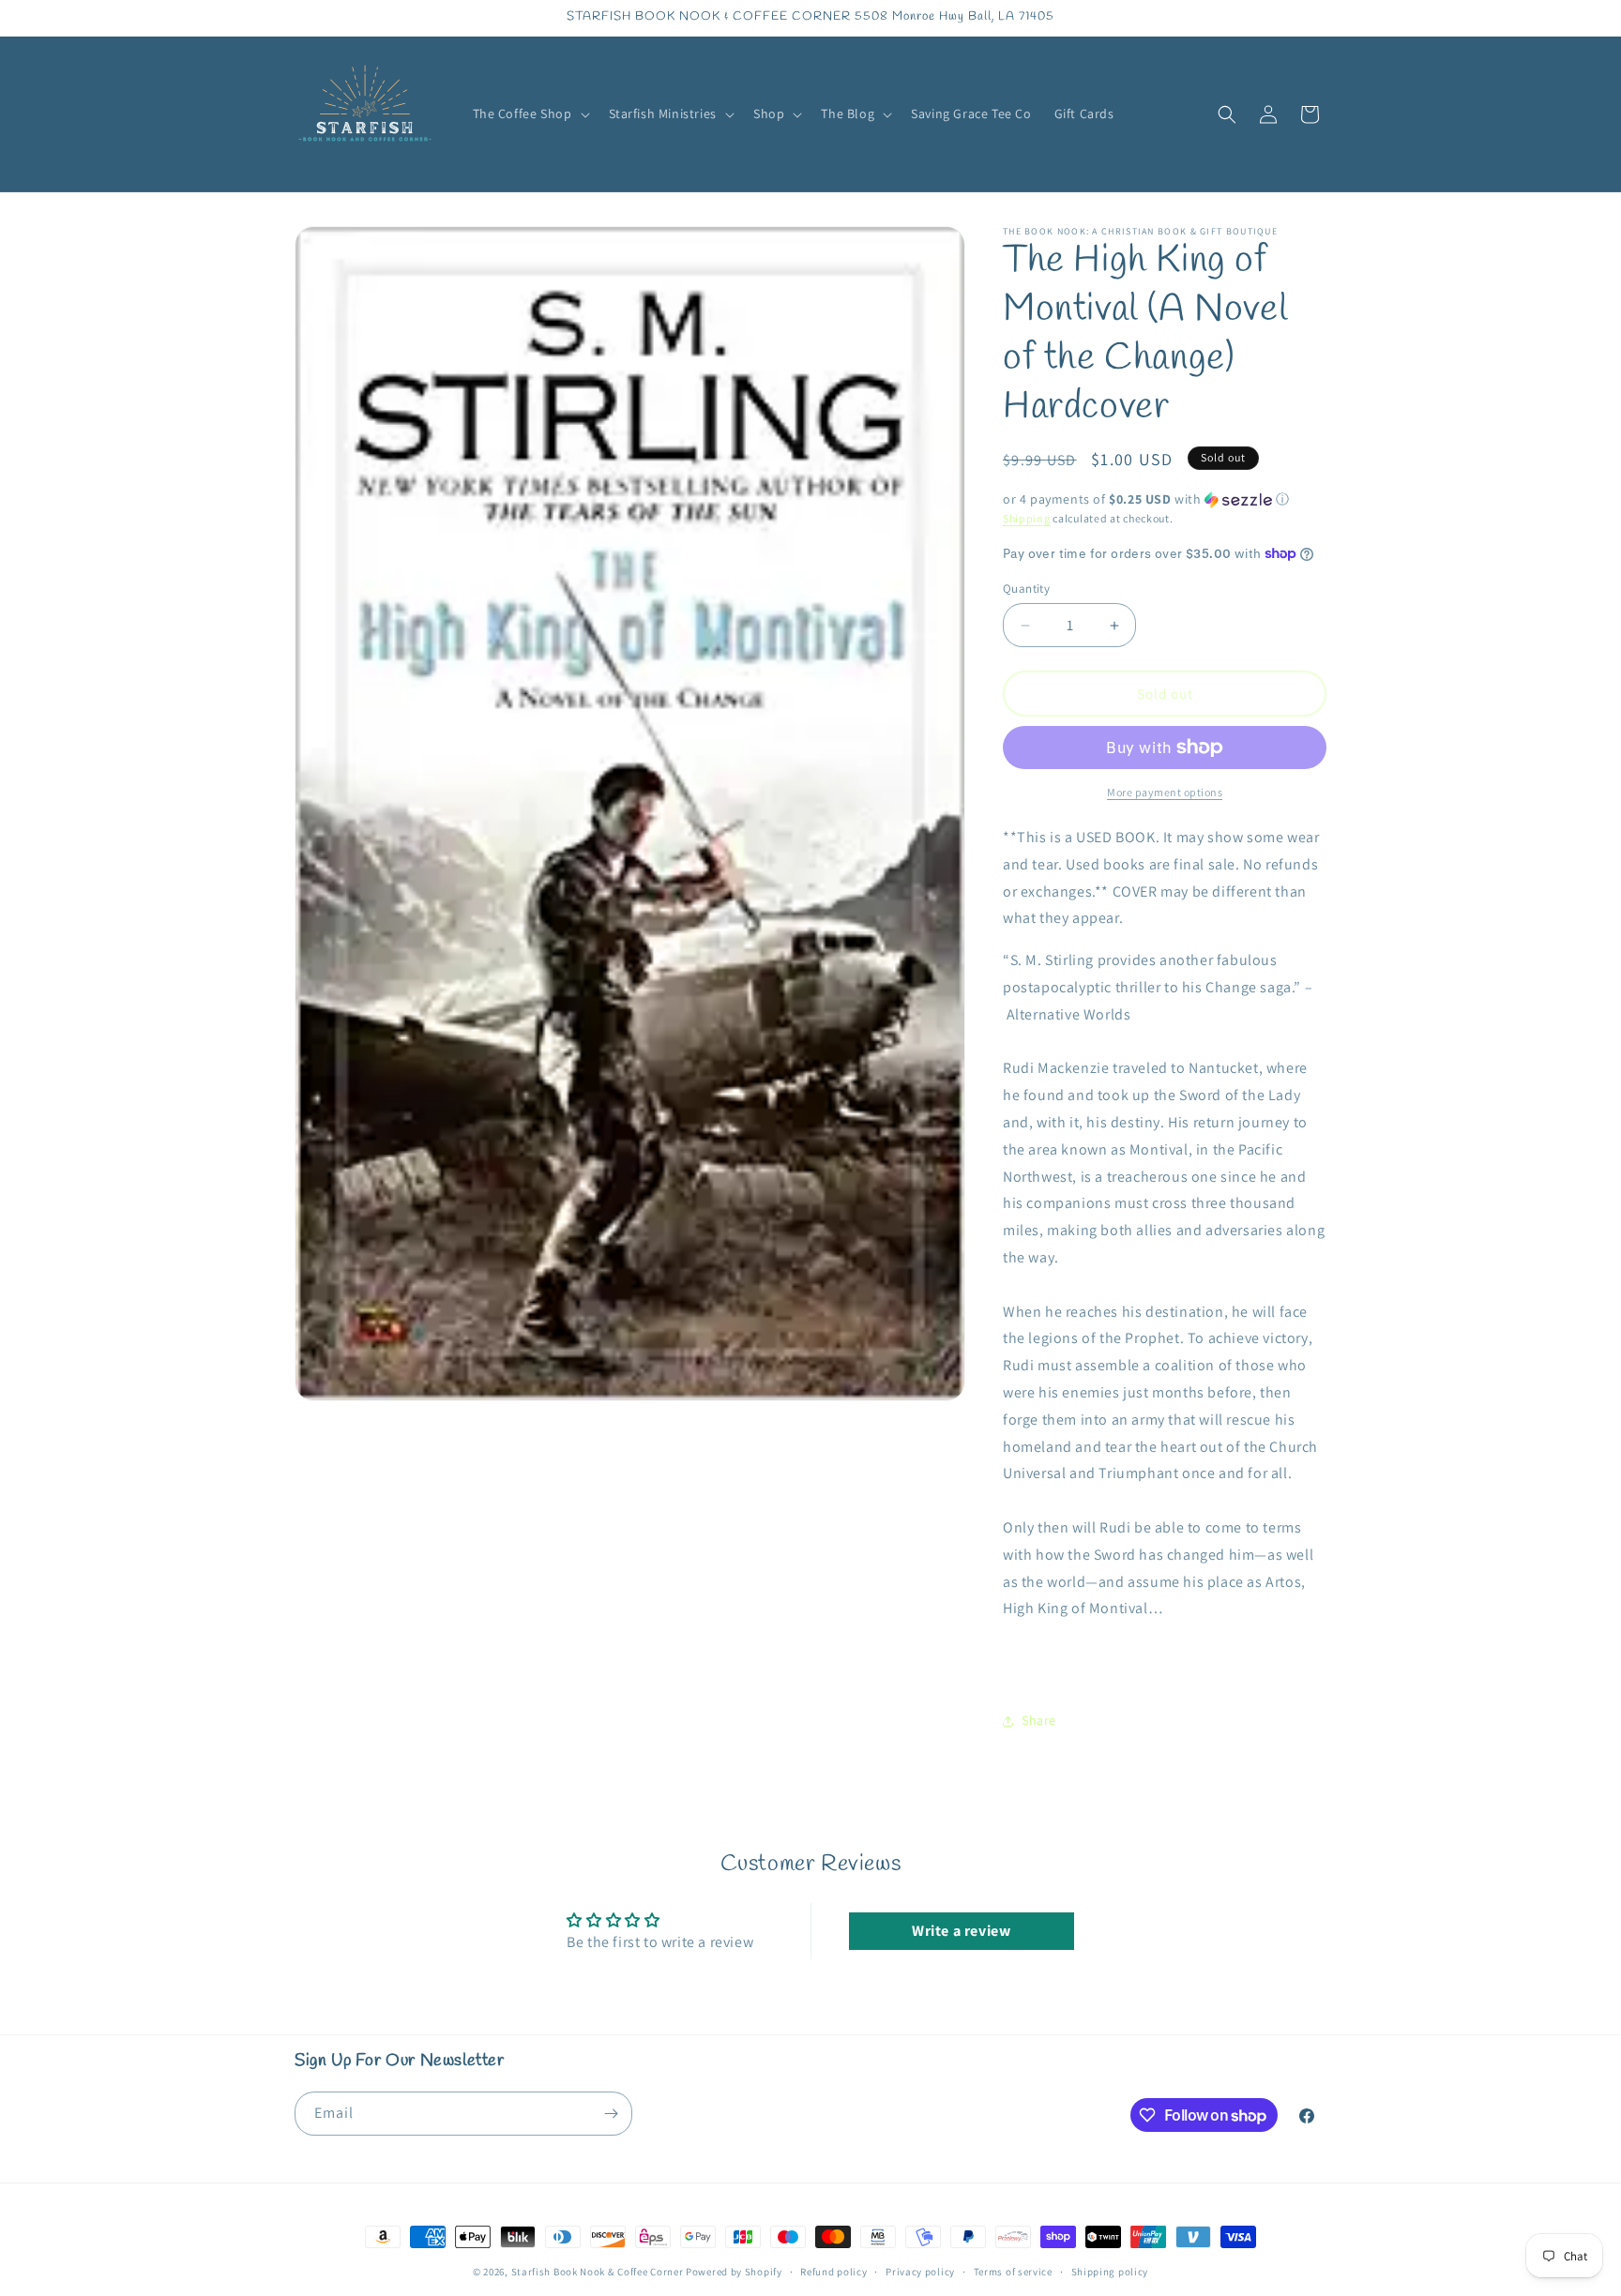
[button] (530, 113)
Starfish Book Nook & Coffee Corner (598, 2272)
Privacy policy (920, 2272)
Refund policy (833, 2272)
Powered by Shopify (734, 2272)
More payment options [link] (1165, 792)
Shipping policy (1110, 2272)
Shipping (1027, 518)
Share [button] (1039, 1720)
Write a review (961, 1931)
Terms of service (1013, 2272)
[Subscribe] (611, 2114)
